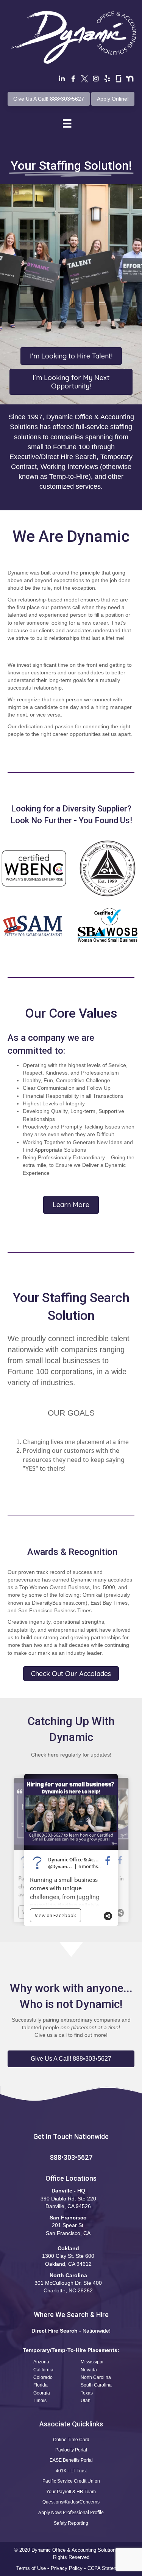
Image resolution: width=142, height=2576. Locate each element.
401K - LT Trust (71, 2471)
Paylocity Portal (71, 2450)
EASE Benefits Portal (71, 2460)
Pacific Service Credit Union (71, 2481)
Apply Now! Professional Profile (71, 2512)
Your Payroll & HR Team (71, 2492)
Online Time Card (71, 2440)
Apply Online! (113, 99)
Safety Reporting (71, 2523)
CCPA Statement (107, 2568)
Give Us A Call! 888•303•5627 (49, 99)
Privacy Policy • (69, 2568)
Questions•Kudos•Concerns (71, 2502)
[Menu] (67, 123)
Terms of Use (31, 2568)
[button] (71, 2059)
